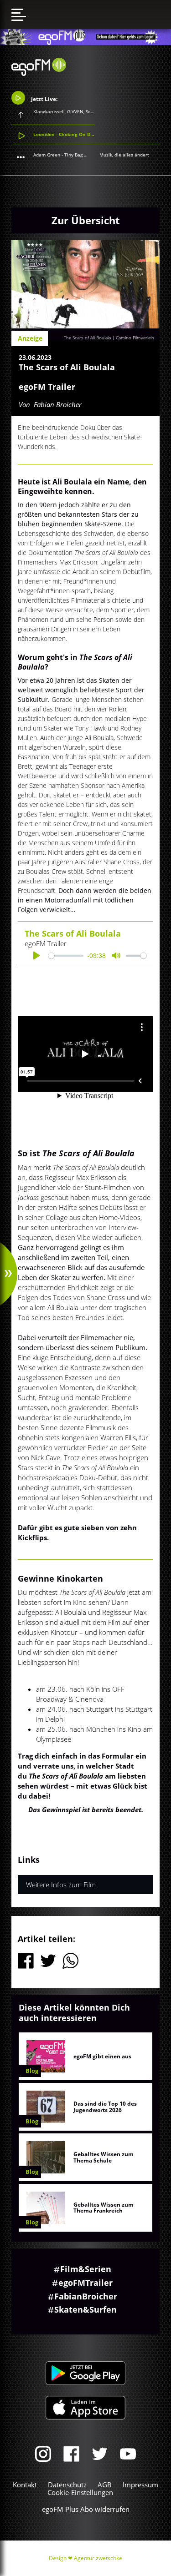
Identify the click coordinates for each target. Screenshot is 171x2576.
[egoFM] (39, 73)
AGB (105, 2485)
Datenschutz (67, 2485)
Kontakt (25, 2485)
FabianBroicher (86, 2296)
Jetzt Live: (44, 99)
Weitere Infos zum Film (61, 1885)
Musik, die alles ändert (124, 155)
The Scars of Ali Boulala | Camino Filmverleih (109, 338)
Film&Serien (86, 2269)
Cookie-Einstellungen (80, 2492)
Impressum (140, 2485)
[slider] (66, 955)
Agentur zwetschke (98, 2558)
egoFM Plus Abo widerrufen (86, 2509)
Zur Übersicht (86, 220)
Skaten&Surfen (85, 2309)
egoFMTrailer (85, 2283)
